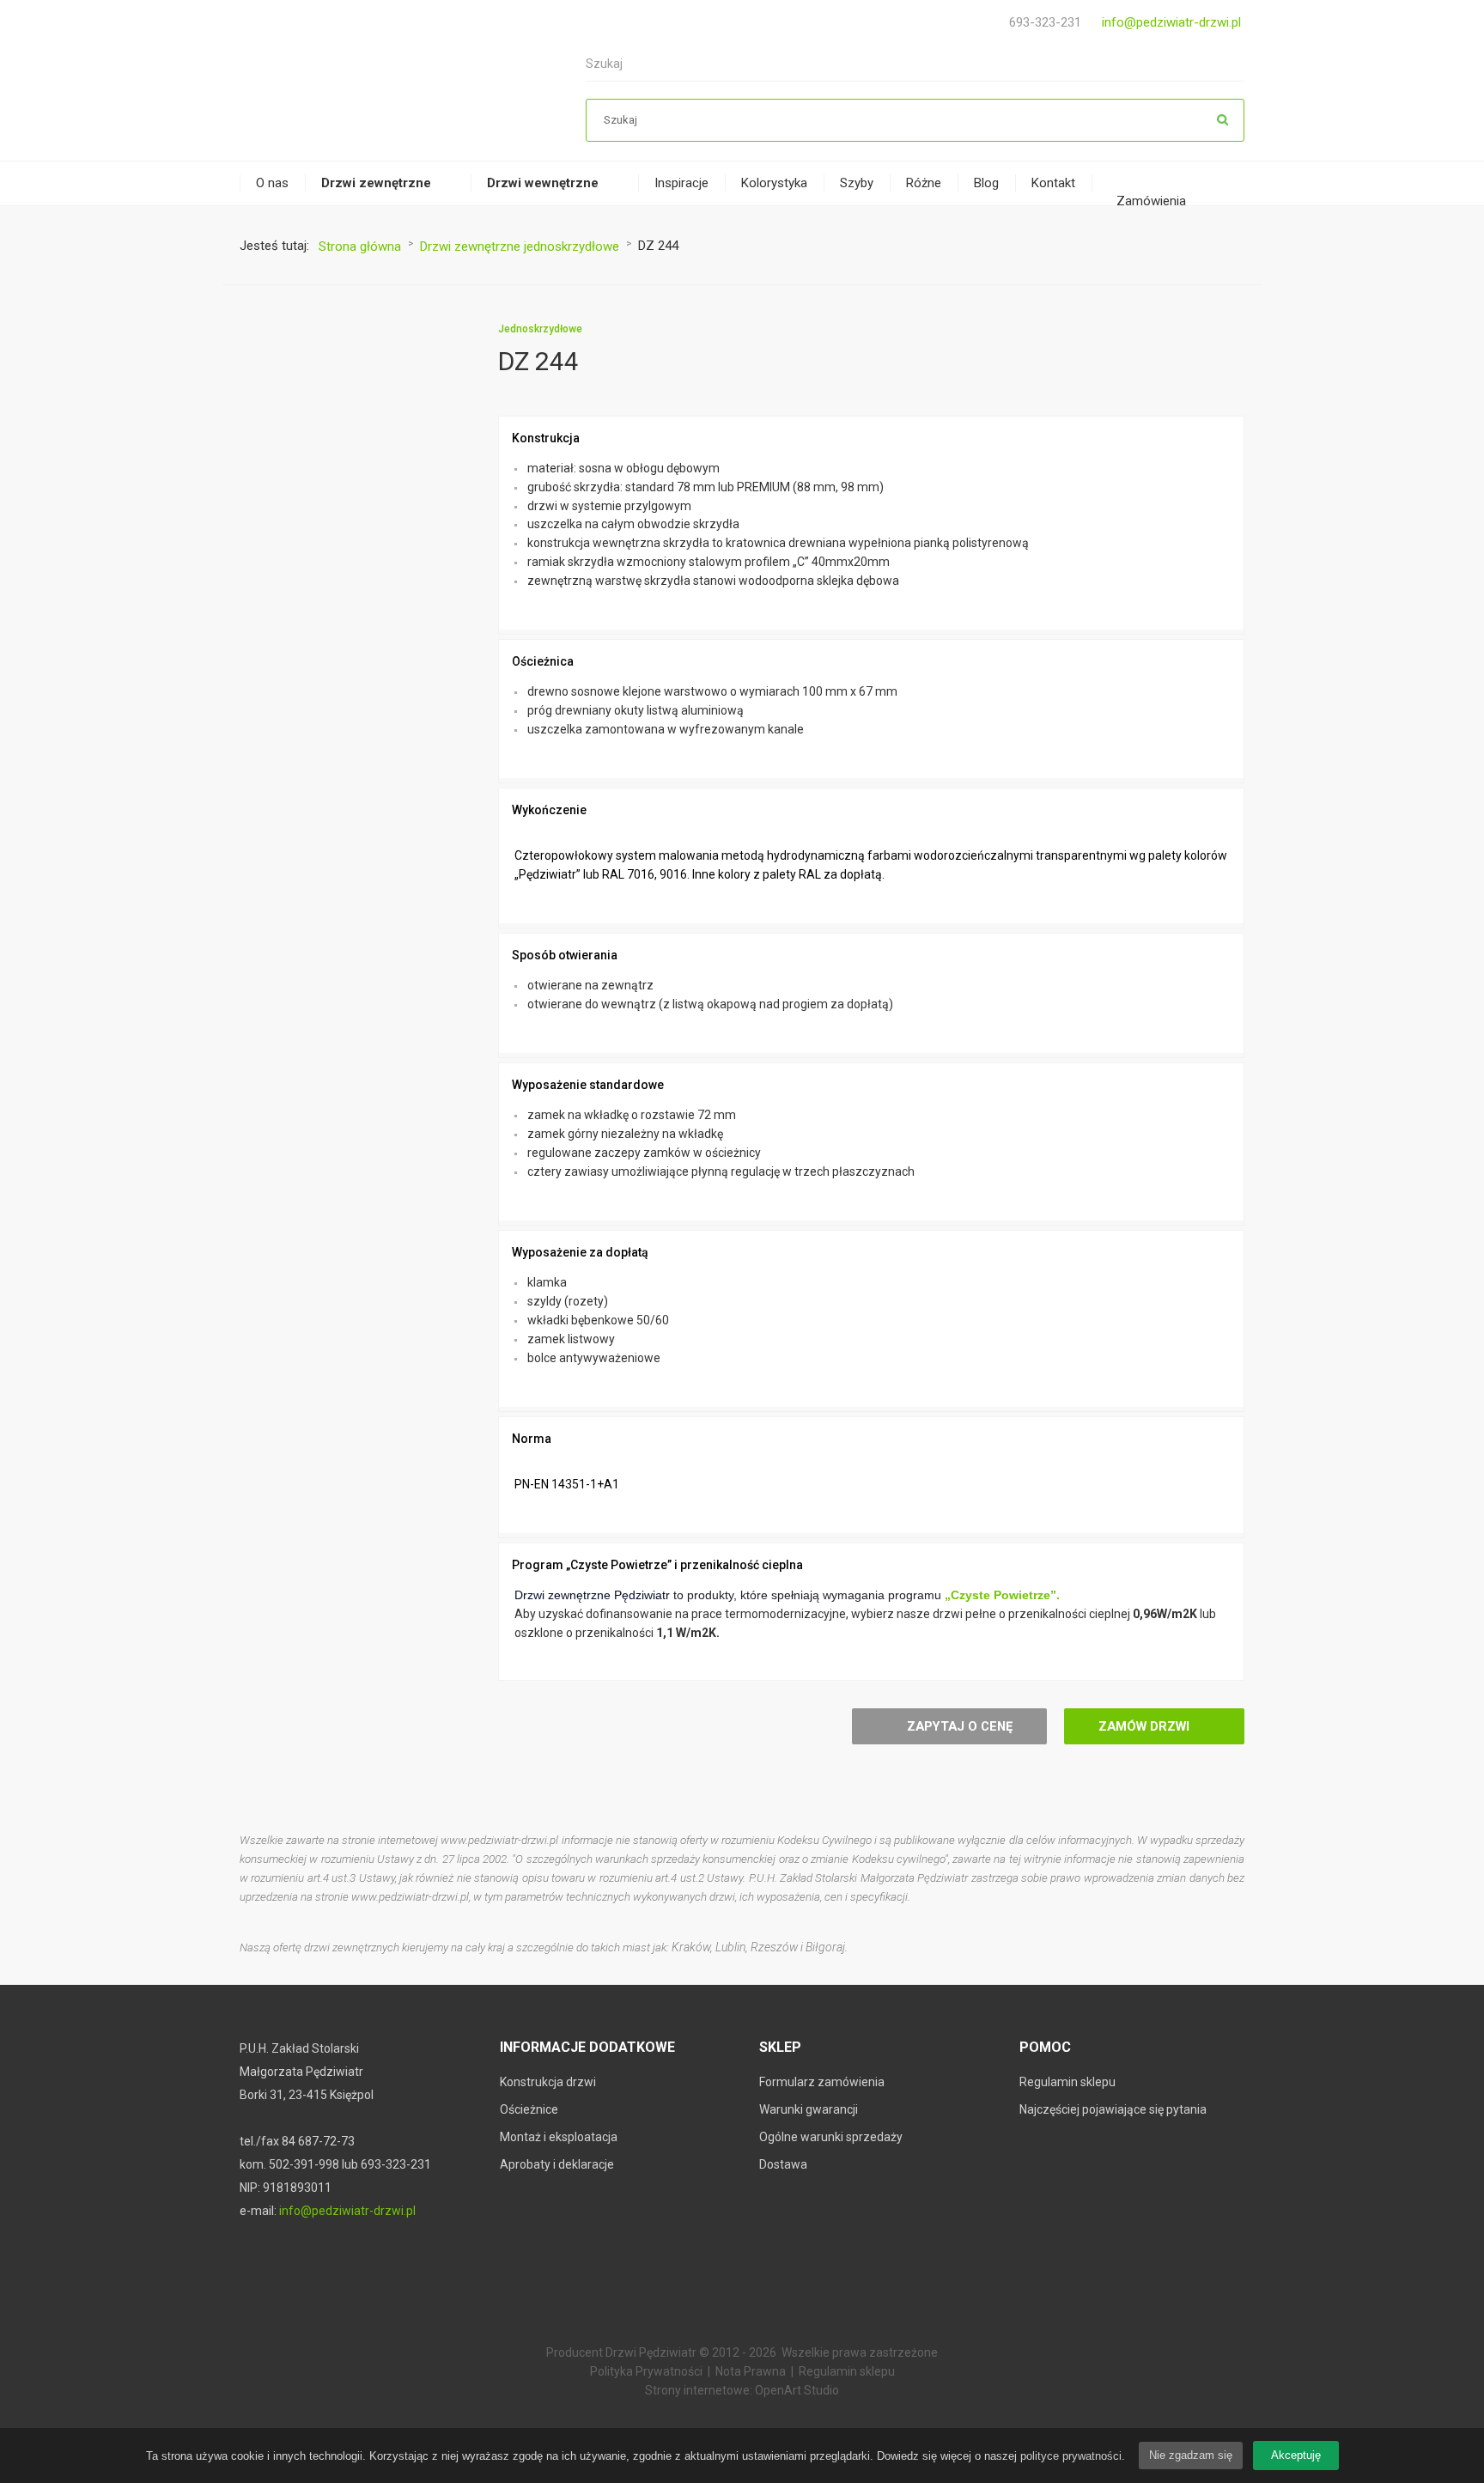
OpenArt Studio (797, 2390)
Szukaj (1223, 120)
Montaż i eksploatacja (559, 2137)
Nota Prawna (751, 2371)
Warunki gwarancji (809, 2109)
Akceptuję (1296, 2455)
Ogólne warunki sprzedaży (831, 2137)
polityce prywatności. (1073, 2456)
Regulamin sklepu (1067, 2082)
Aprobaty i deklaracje (557, 2164)
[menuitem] (272, 183)
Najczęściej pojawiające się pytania (1113, 2109)
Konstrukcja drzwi (548, 2082)
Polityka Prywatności (646, 2371)
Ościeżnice (529, 2109)
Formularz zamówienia (822, 2082)
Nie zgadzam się (1191, 2455)
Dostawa (783, 2164)
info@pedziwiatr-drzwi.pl (1171, 22)
